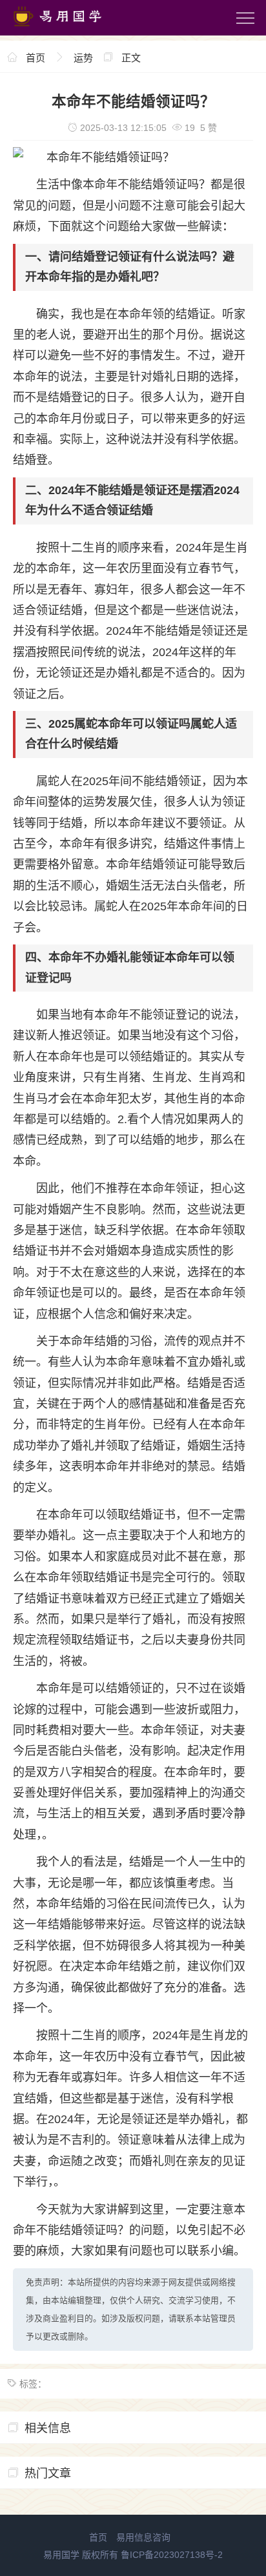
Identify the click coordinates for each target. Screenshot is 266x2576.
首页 (36, 58)
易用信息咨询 (143, 2537)
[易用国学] (64, 29)
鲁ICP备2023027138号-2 (172, 2555)
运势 (83, 58)
